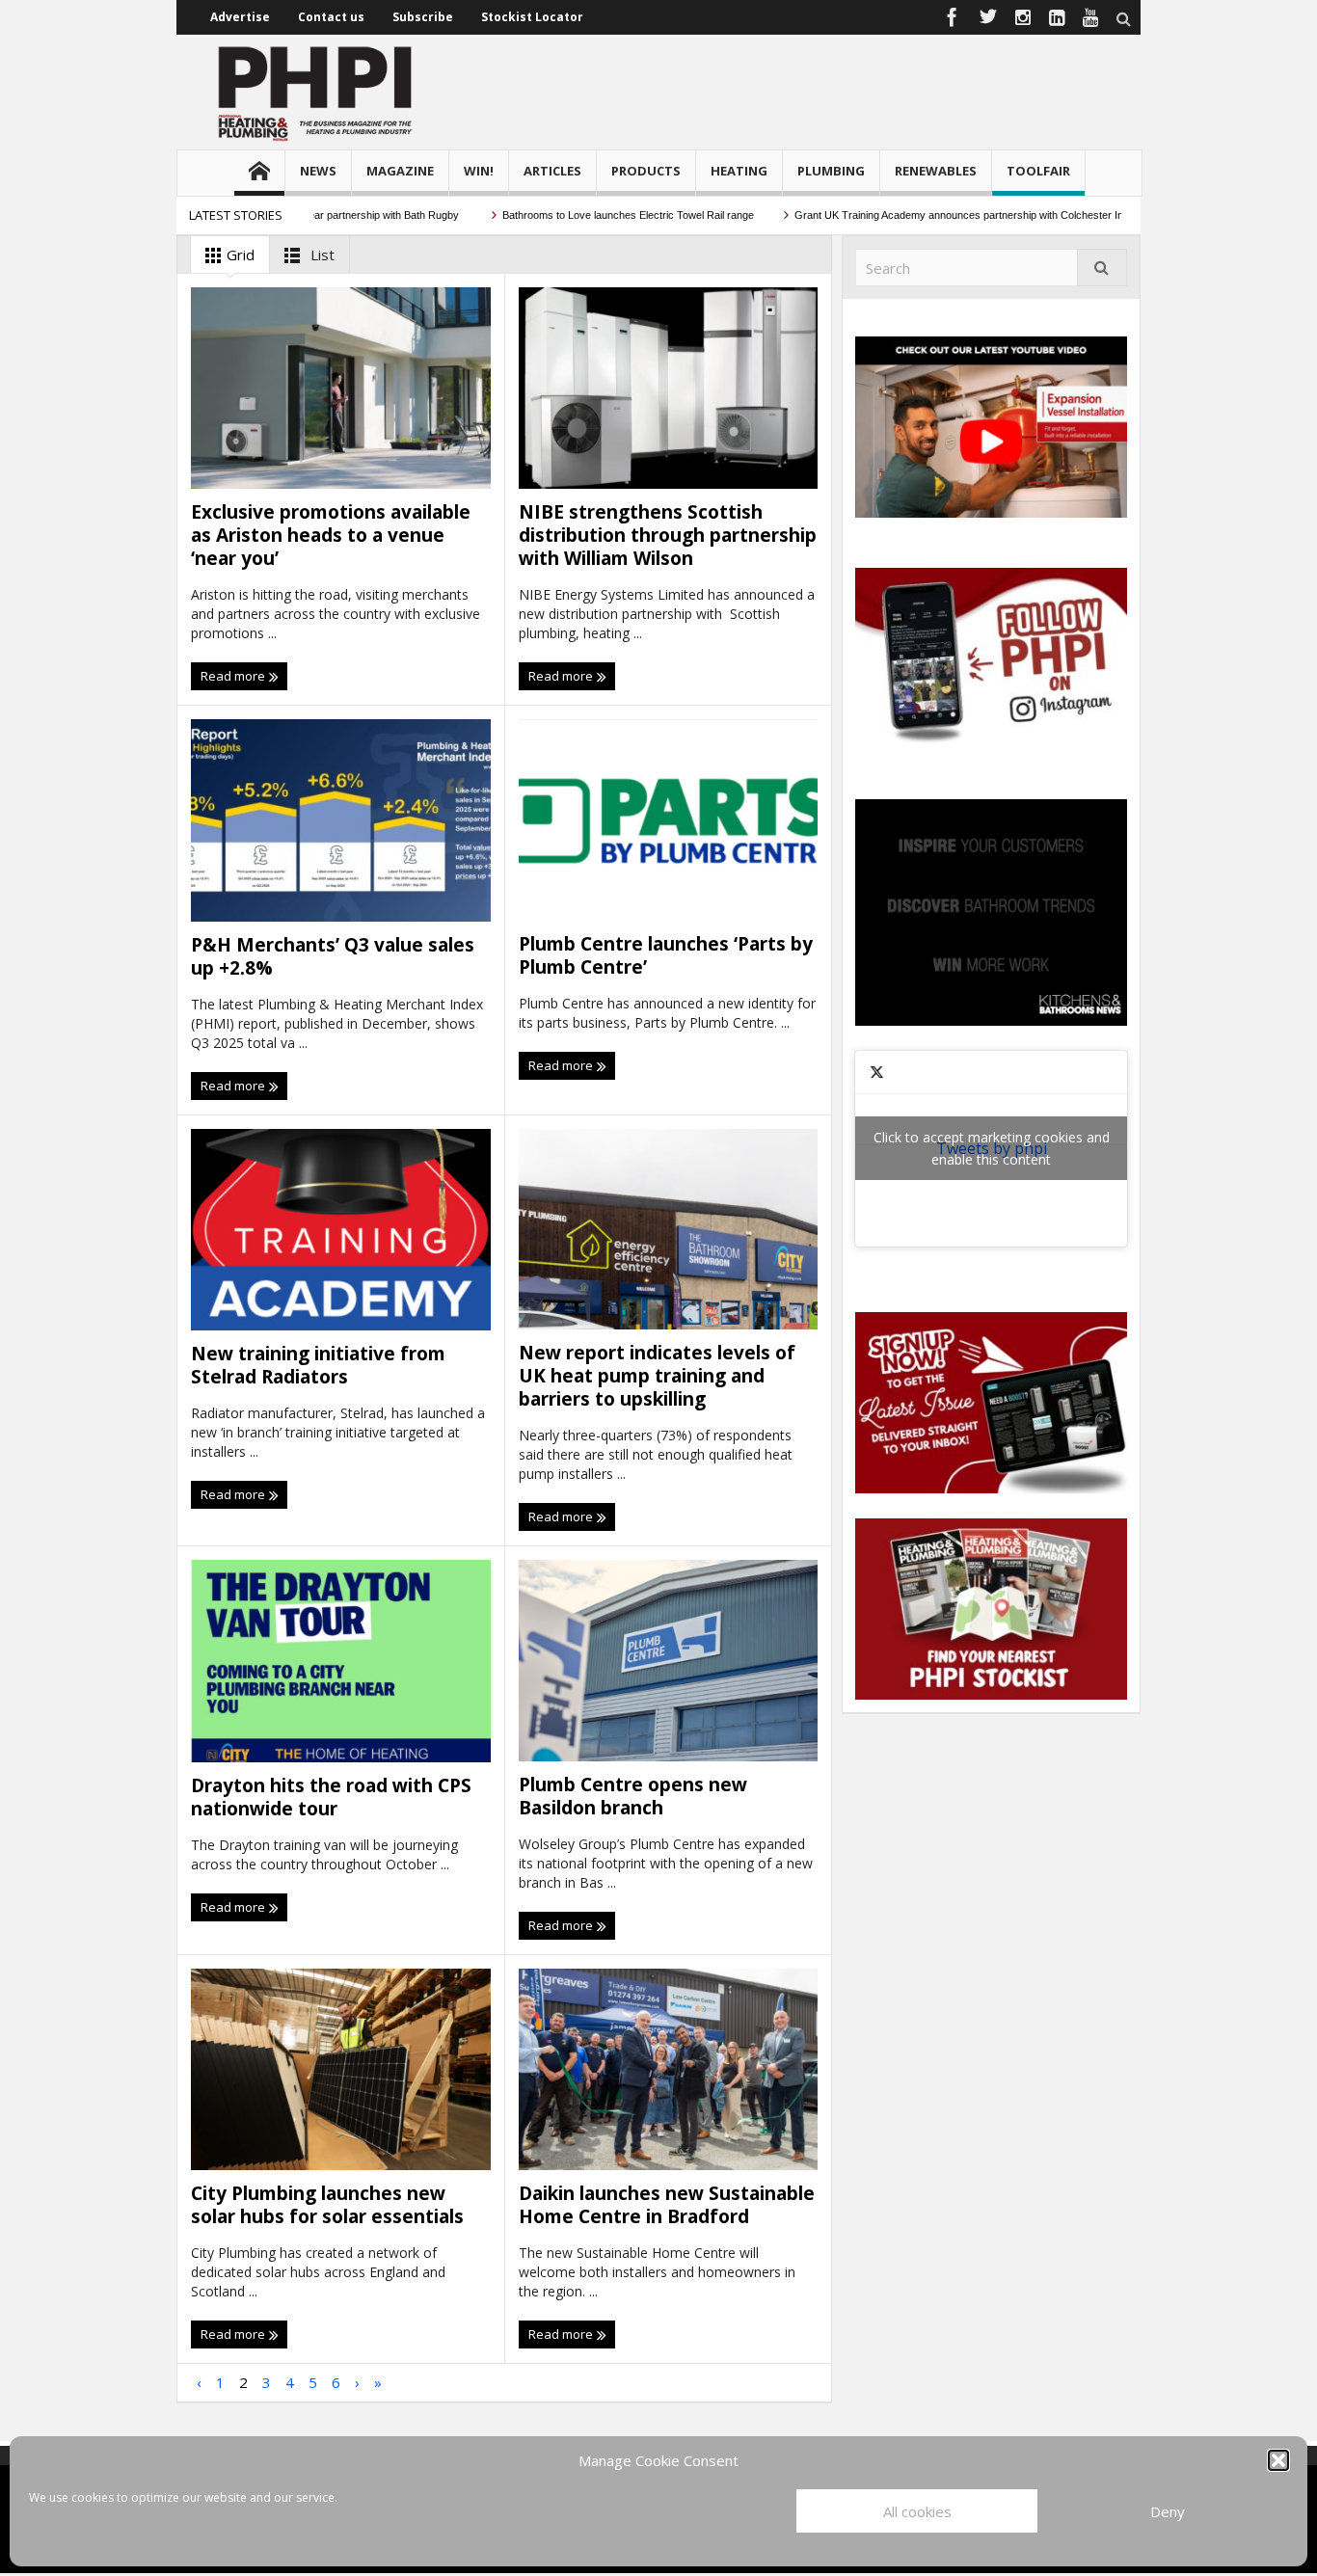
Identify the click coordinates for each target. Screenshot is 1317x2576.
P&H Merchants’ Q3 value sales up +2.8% (333, 956)
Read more (234, 676)
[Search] (1102, 268)
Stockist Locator (532, 17)
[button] (1278, 2460)
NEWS (318, 171)
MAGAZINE (400, 171)
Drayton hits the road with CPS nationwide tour (331, 1797)
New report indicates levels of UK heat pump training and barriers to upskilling (657, 1376)
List (321, 255)
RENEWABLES (936, 171)
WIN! (479, 171)
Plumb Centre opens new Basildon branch (633, 1796)
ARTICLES (552, 171)
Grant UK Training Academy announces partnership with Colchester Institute (930, 215)
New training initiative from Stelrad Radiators (318, 1365)
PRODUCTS (646, 171)
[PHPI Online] (316, 92)
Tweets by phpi (992, 1148)
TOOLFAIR (1038, 171)
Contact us (331, 17)
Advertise (240, 17)
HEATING (739, 171)
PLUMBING (831, 171)
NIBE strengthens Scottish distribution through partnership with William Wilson (668, 535)
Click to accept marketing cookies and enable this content (992, 1148)
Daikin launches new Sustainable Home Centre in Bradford (667, 2205)
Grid (239, 255)
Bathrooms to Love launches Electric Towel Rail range (584, 215)
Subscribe (423, 17)
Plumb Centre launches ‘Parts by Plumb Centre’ (666, 955)
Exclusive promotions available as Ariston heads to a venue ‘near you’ (331, 535)
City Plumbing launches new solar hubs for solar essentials (330, 2205)
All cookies (917, 2511)
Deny (1168, 2511)
